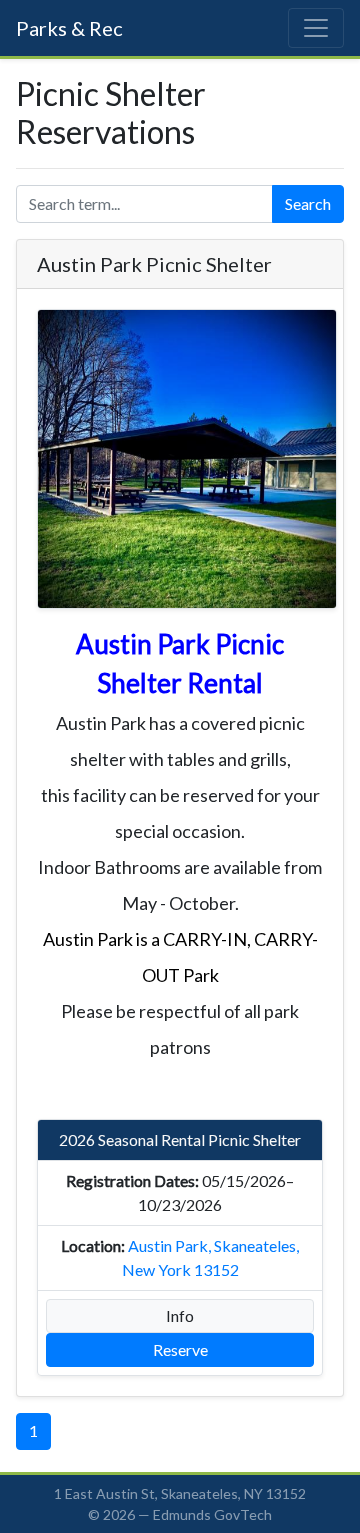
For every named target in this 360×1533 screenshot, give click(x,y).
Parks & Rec (69, 28)
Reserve (180, 1349)
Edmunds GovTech (212, 1514)
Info (180, 1315)
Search (308, 203)
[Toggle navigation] (316, 28)
